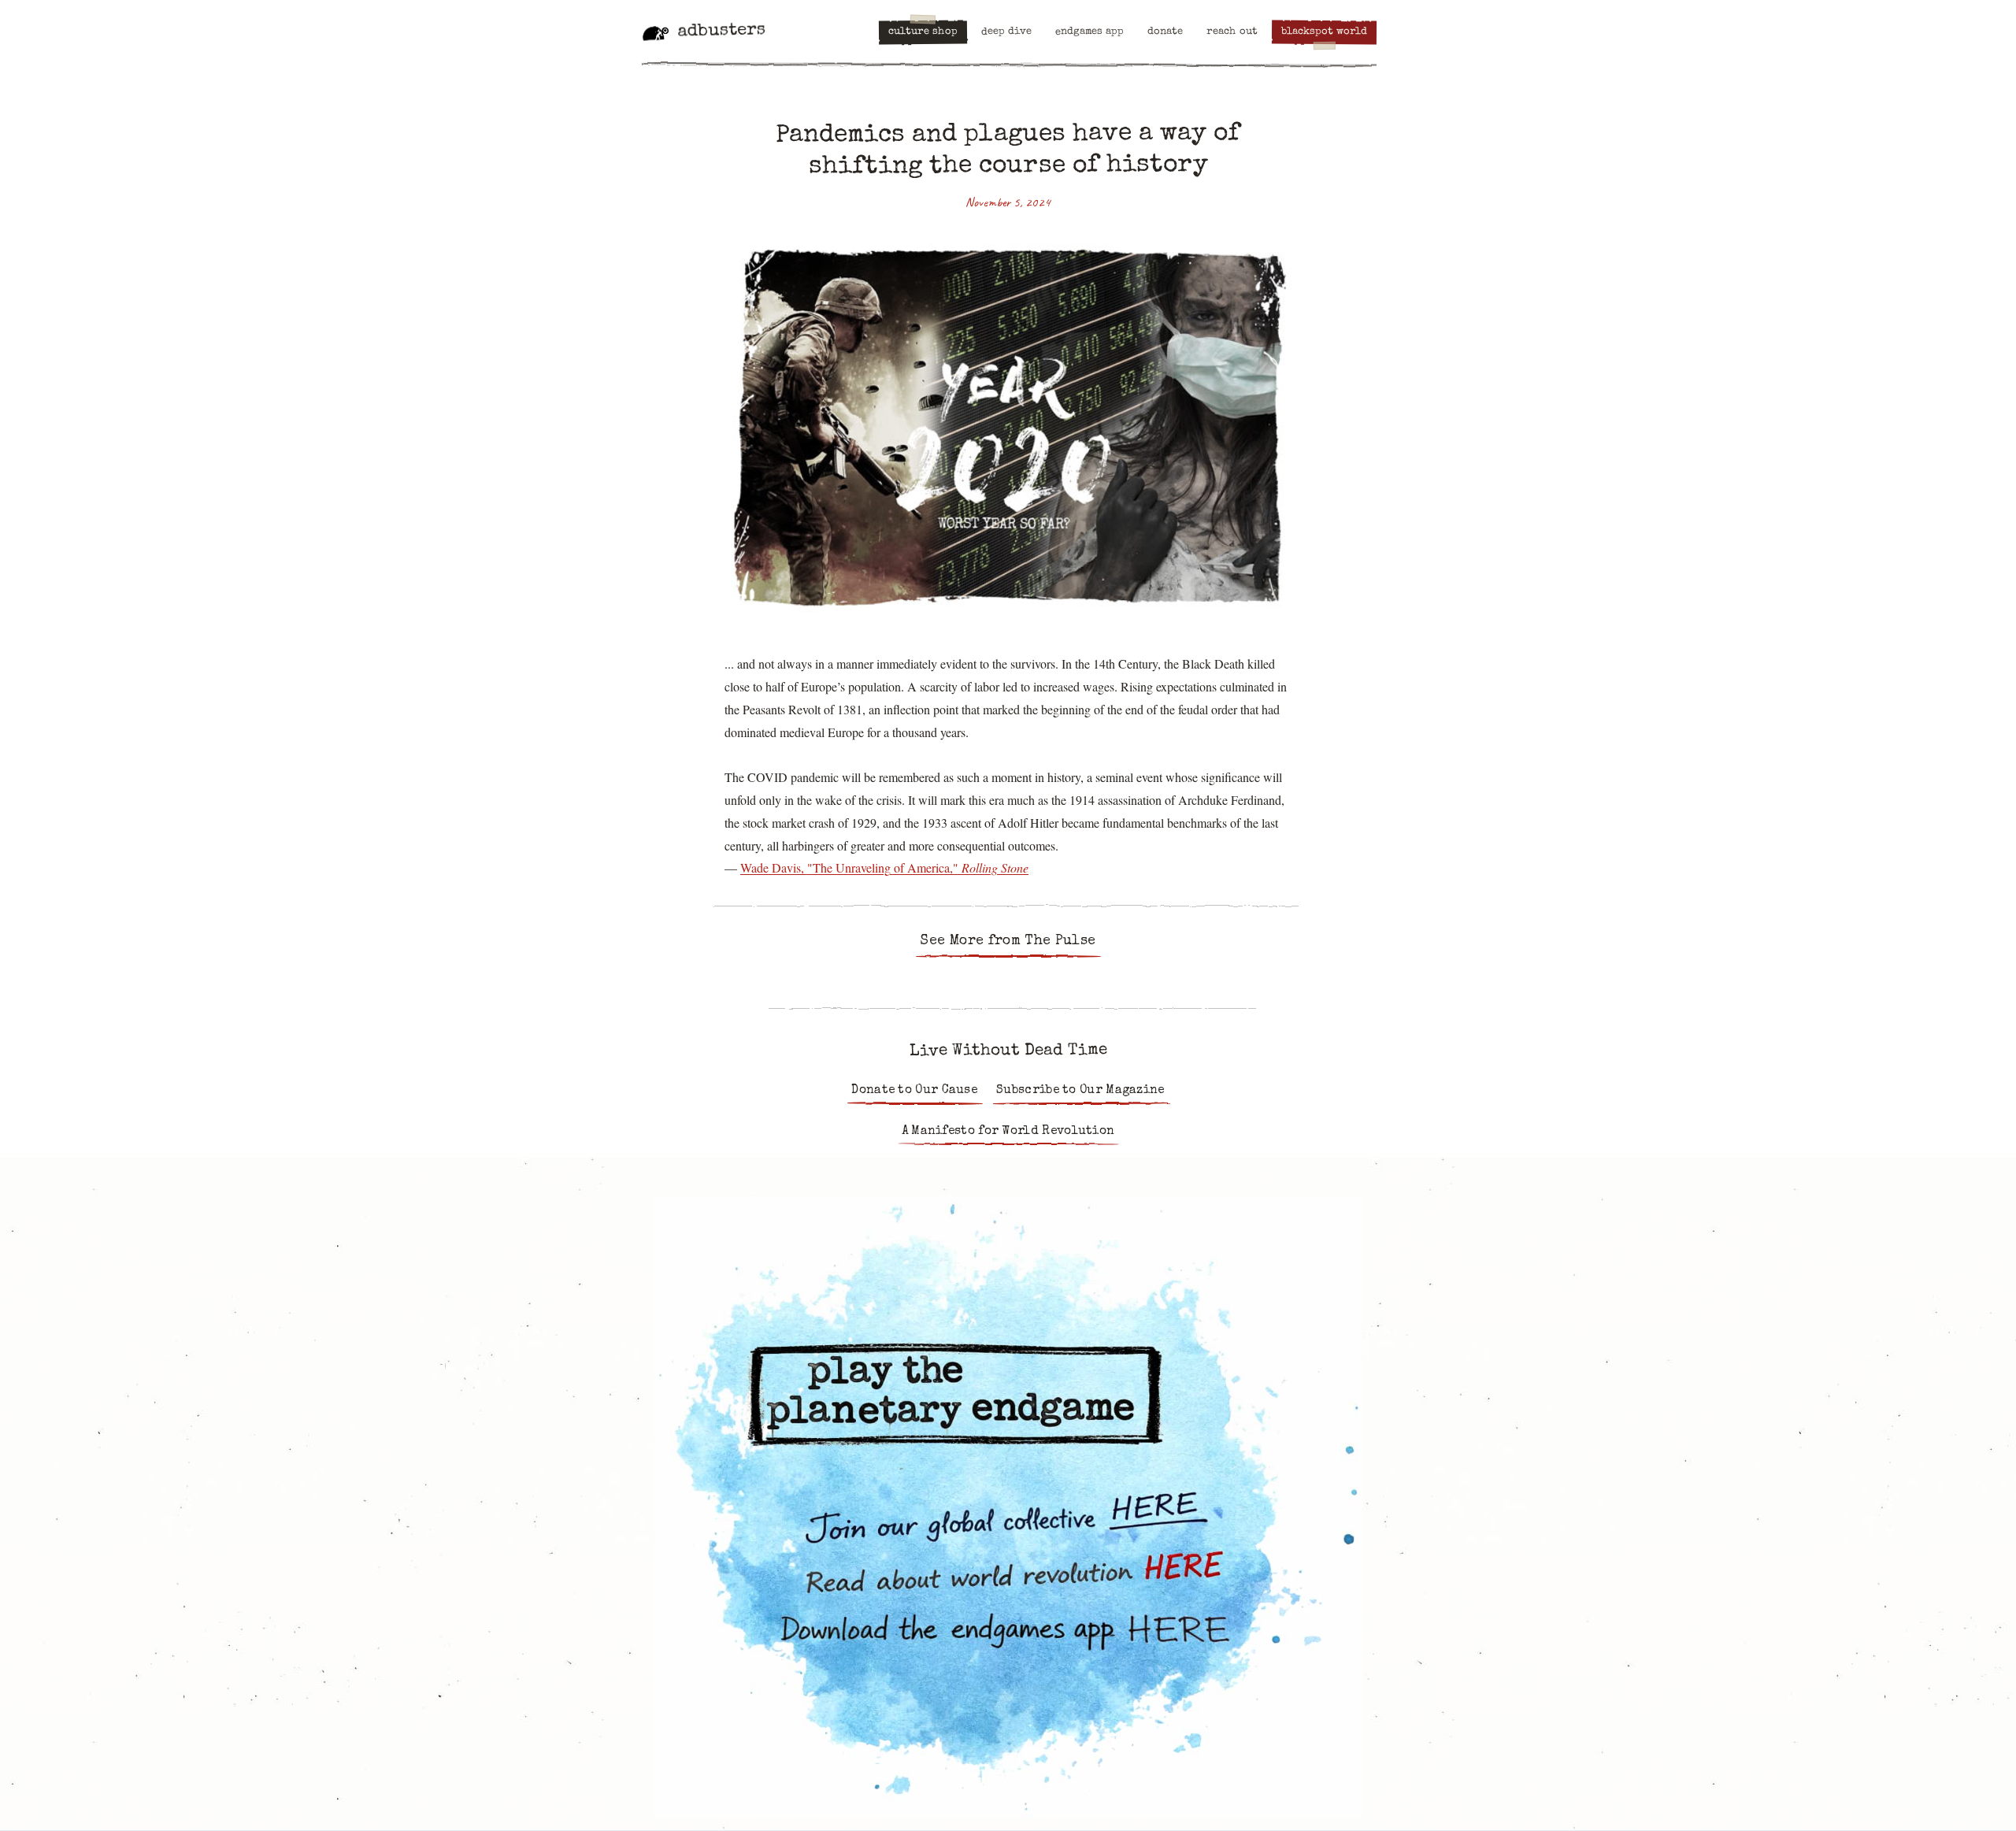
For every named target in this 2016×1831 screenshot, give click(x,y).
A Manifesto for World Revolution (1008, 1132)
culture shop (923, 32)
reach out (1232, 32)
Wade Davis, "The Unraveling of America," (884, 867)
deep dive (1006, 32)
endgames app (1090, 32)
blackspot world (1324, 32)
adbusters (721, 32)
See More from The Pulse (1008, 941)
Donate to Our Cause (914, 1091)
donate (1165, 32)
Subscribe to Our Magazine (1080, 1091)
